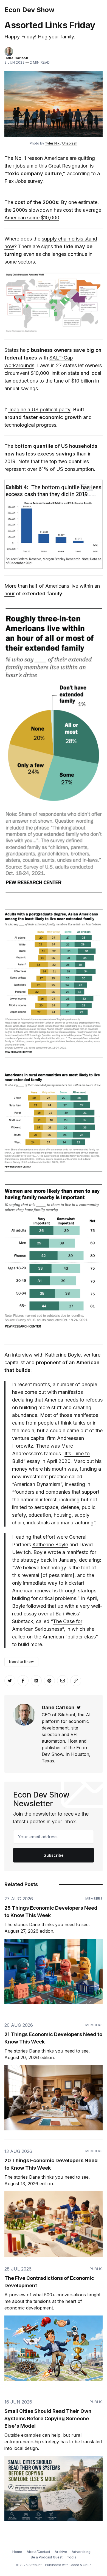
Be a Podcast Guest (47, 2557)
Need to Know (21, 1662)
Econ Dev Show (29, 10)
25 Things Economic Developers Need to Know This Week (51, 1912)
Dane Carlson (16, 58)
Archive (61, 2552)
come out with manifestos (54, 1392)
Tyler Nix (52, 143)
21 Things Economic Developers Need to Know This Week (53, 2038)
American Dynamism (37, 1484)
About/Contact (38, 2552)
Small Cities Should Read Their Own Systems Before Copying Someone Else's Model (48, 2418)
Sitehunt (35, 2565)
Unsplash (70, 143)
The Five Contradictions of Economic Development (49, 2282)
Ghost (74, 2565)
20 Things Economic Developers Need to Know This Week (51, 2164)
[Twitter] (79, 1707)
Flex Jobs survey (23, 181)
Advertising (81, 2552)
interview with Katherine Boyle (46, 1355)
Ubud (87, 2565)
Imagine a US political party (39, 410)
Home (17, 2552)
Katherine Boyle (50, 1545)
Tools (72, 2557)
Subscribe (54, 1855)
